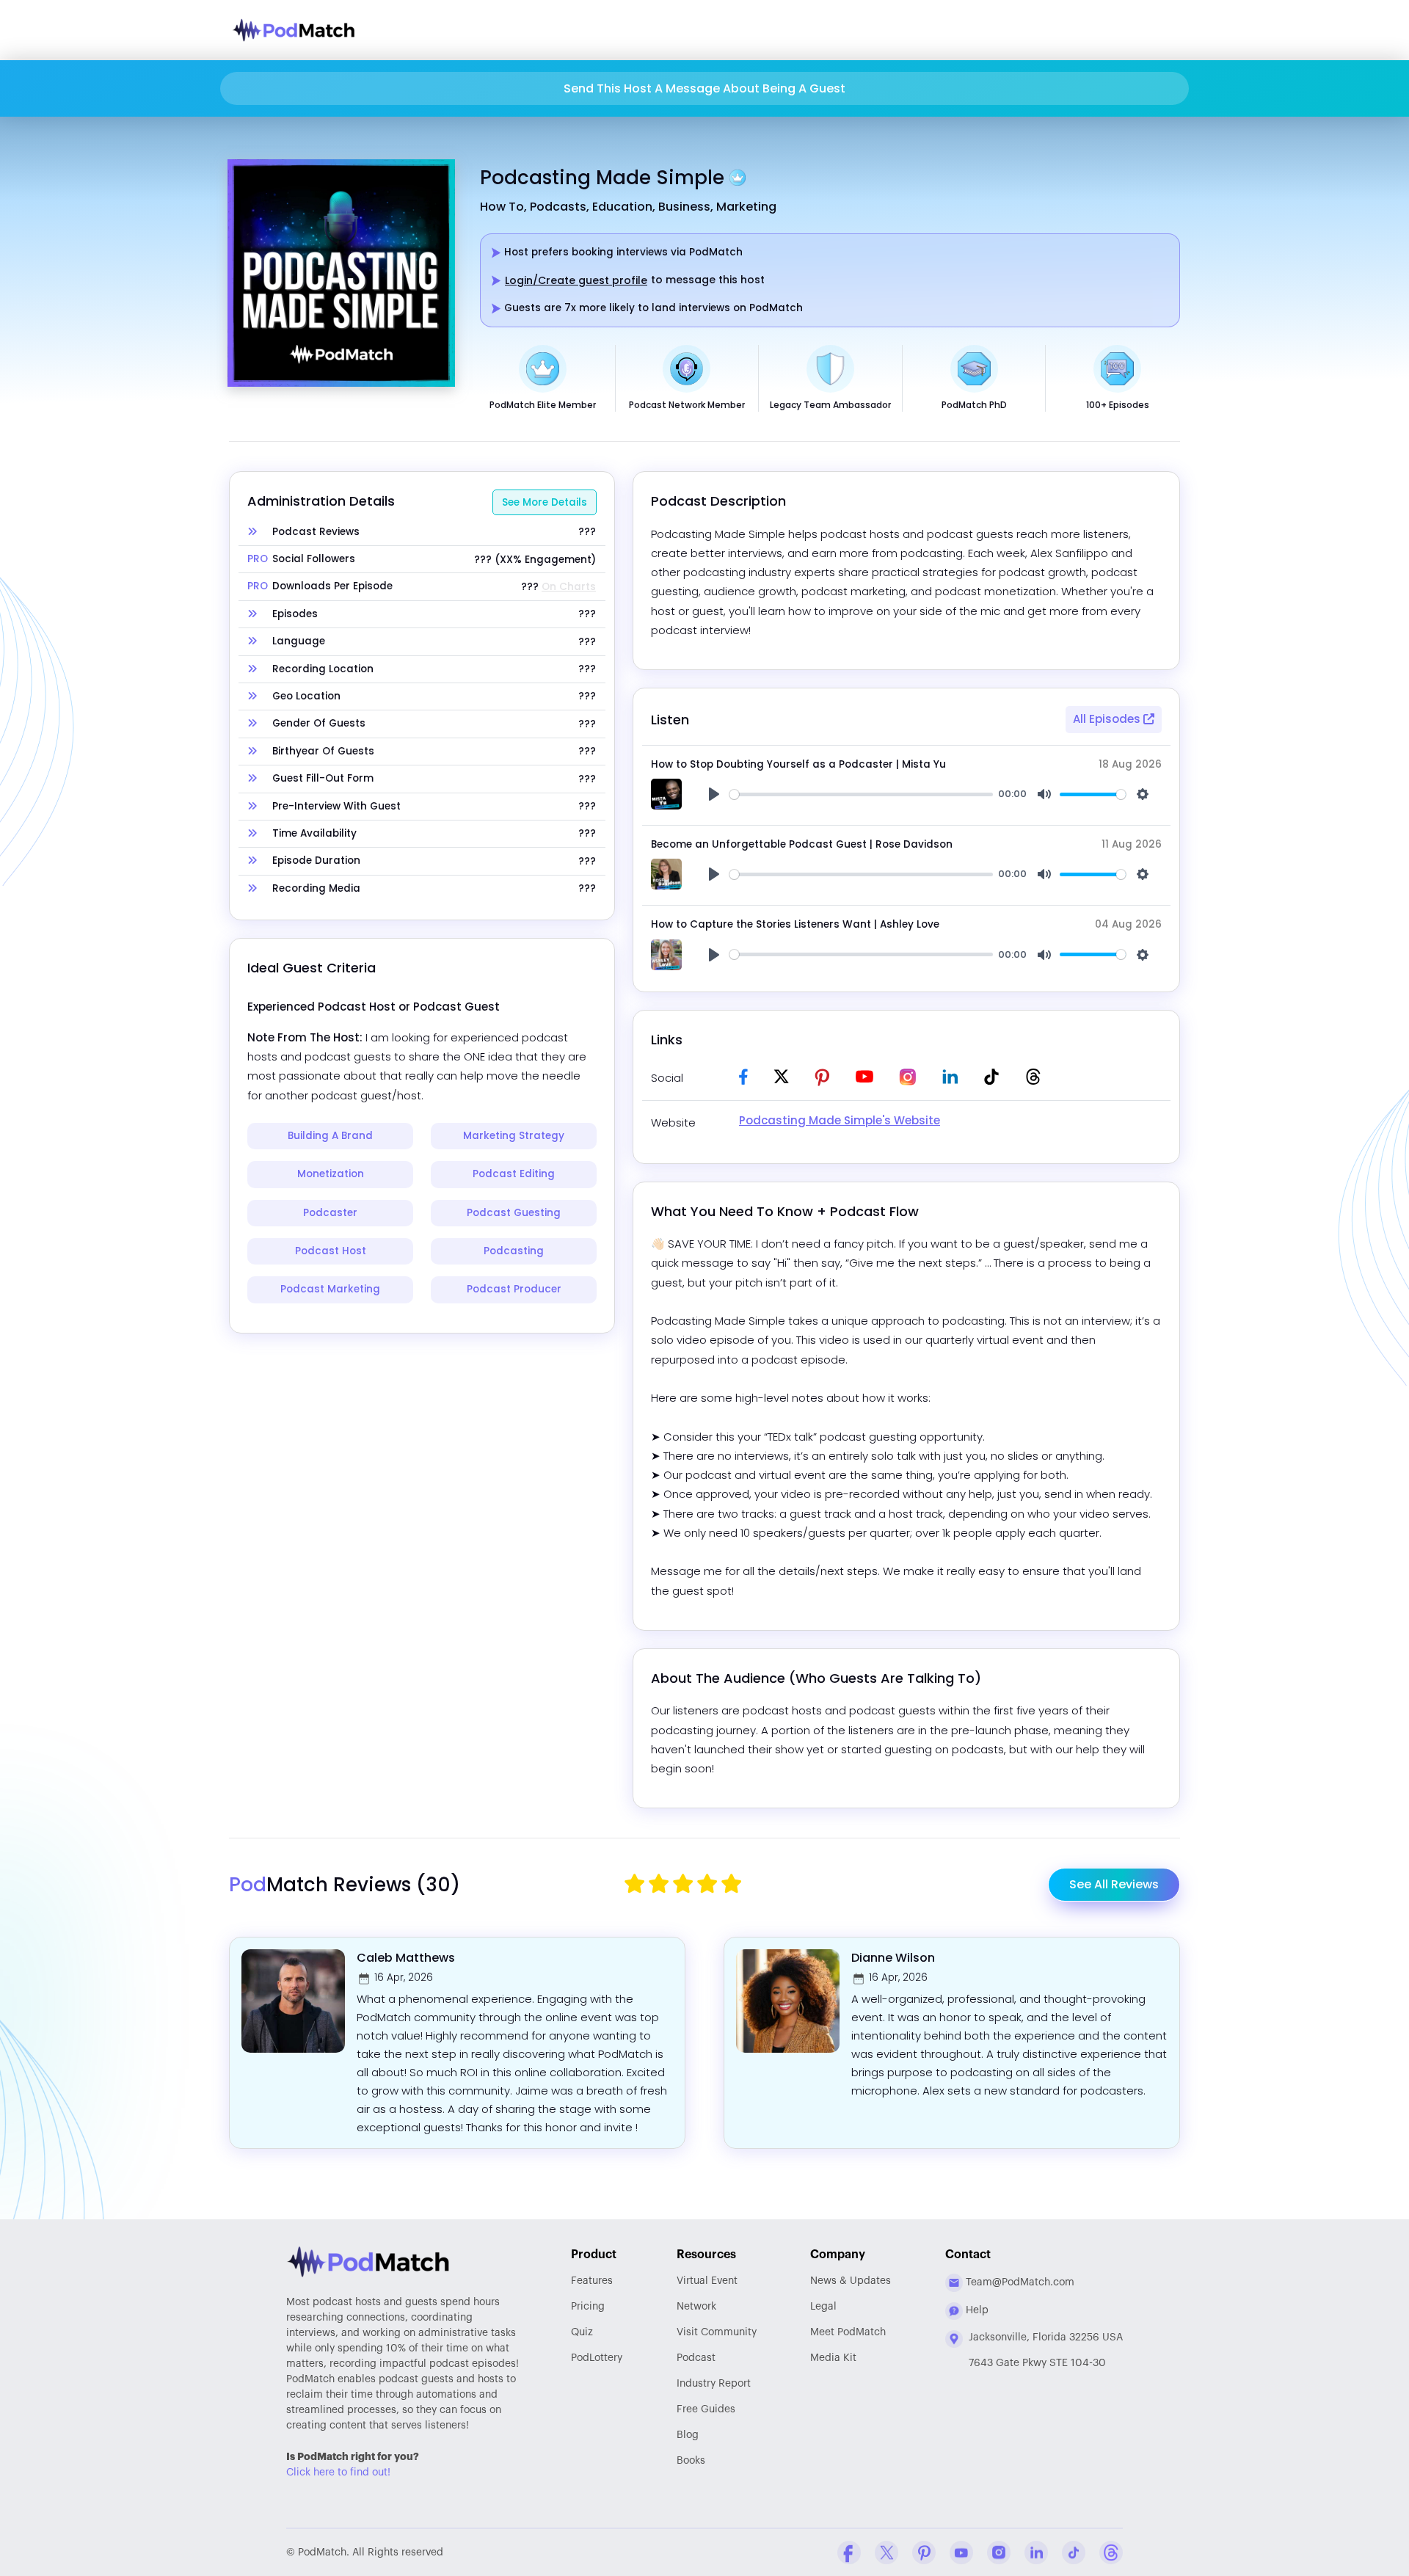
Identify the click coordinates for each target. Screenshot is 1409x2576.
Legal (823, 2307)
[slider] (861, 794)
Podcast (696, 2358)
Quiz (582, 2332)
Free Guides (706, 2409)
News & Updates (851, 2281)
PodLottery (597, 2358)
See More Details (545, 502)
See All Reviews (1114, 1884)
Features (592, 2281)
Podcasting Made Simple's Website (840, 1120)
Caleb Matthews (406, 1958)
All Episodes (1108, 719)
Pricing (588, 2307)
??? (587, 532)
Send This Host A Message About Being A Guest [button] (704, 88)
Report (714, 2384)
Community (717, 2332)
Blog (688, 2435)
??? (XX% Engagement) (535, 560)
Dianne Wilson (893, 1958)
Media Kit (833, 2358)
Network (696, 2307)
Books (691, 2461)
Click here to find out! (338, 2473)
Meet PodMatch (848, 2332)
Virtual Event (707, 2281)
